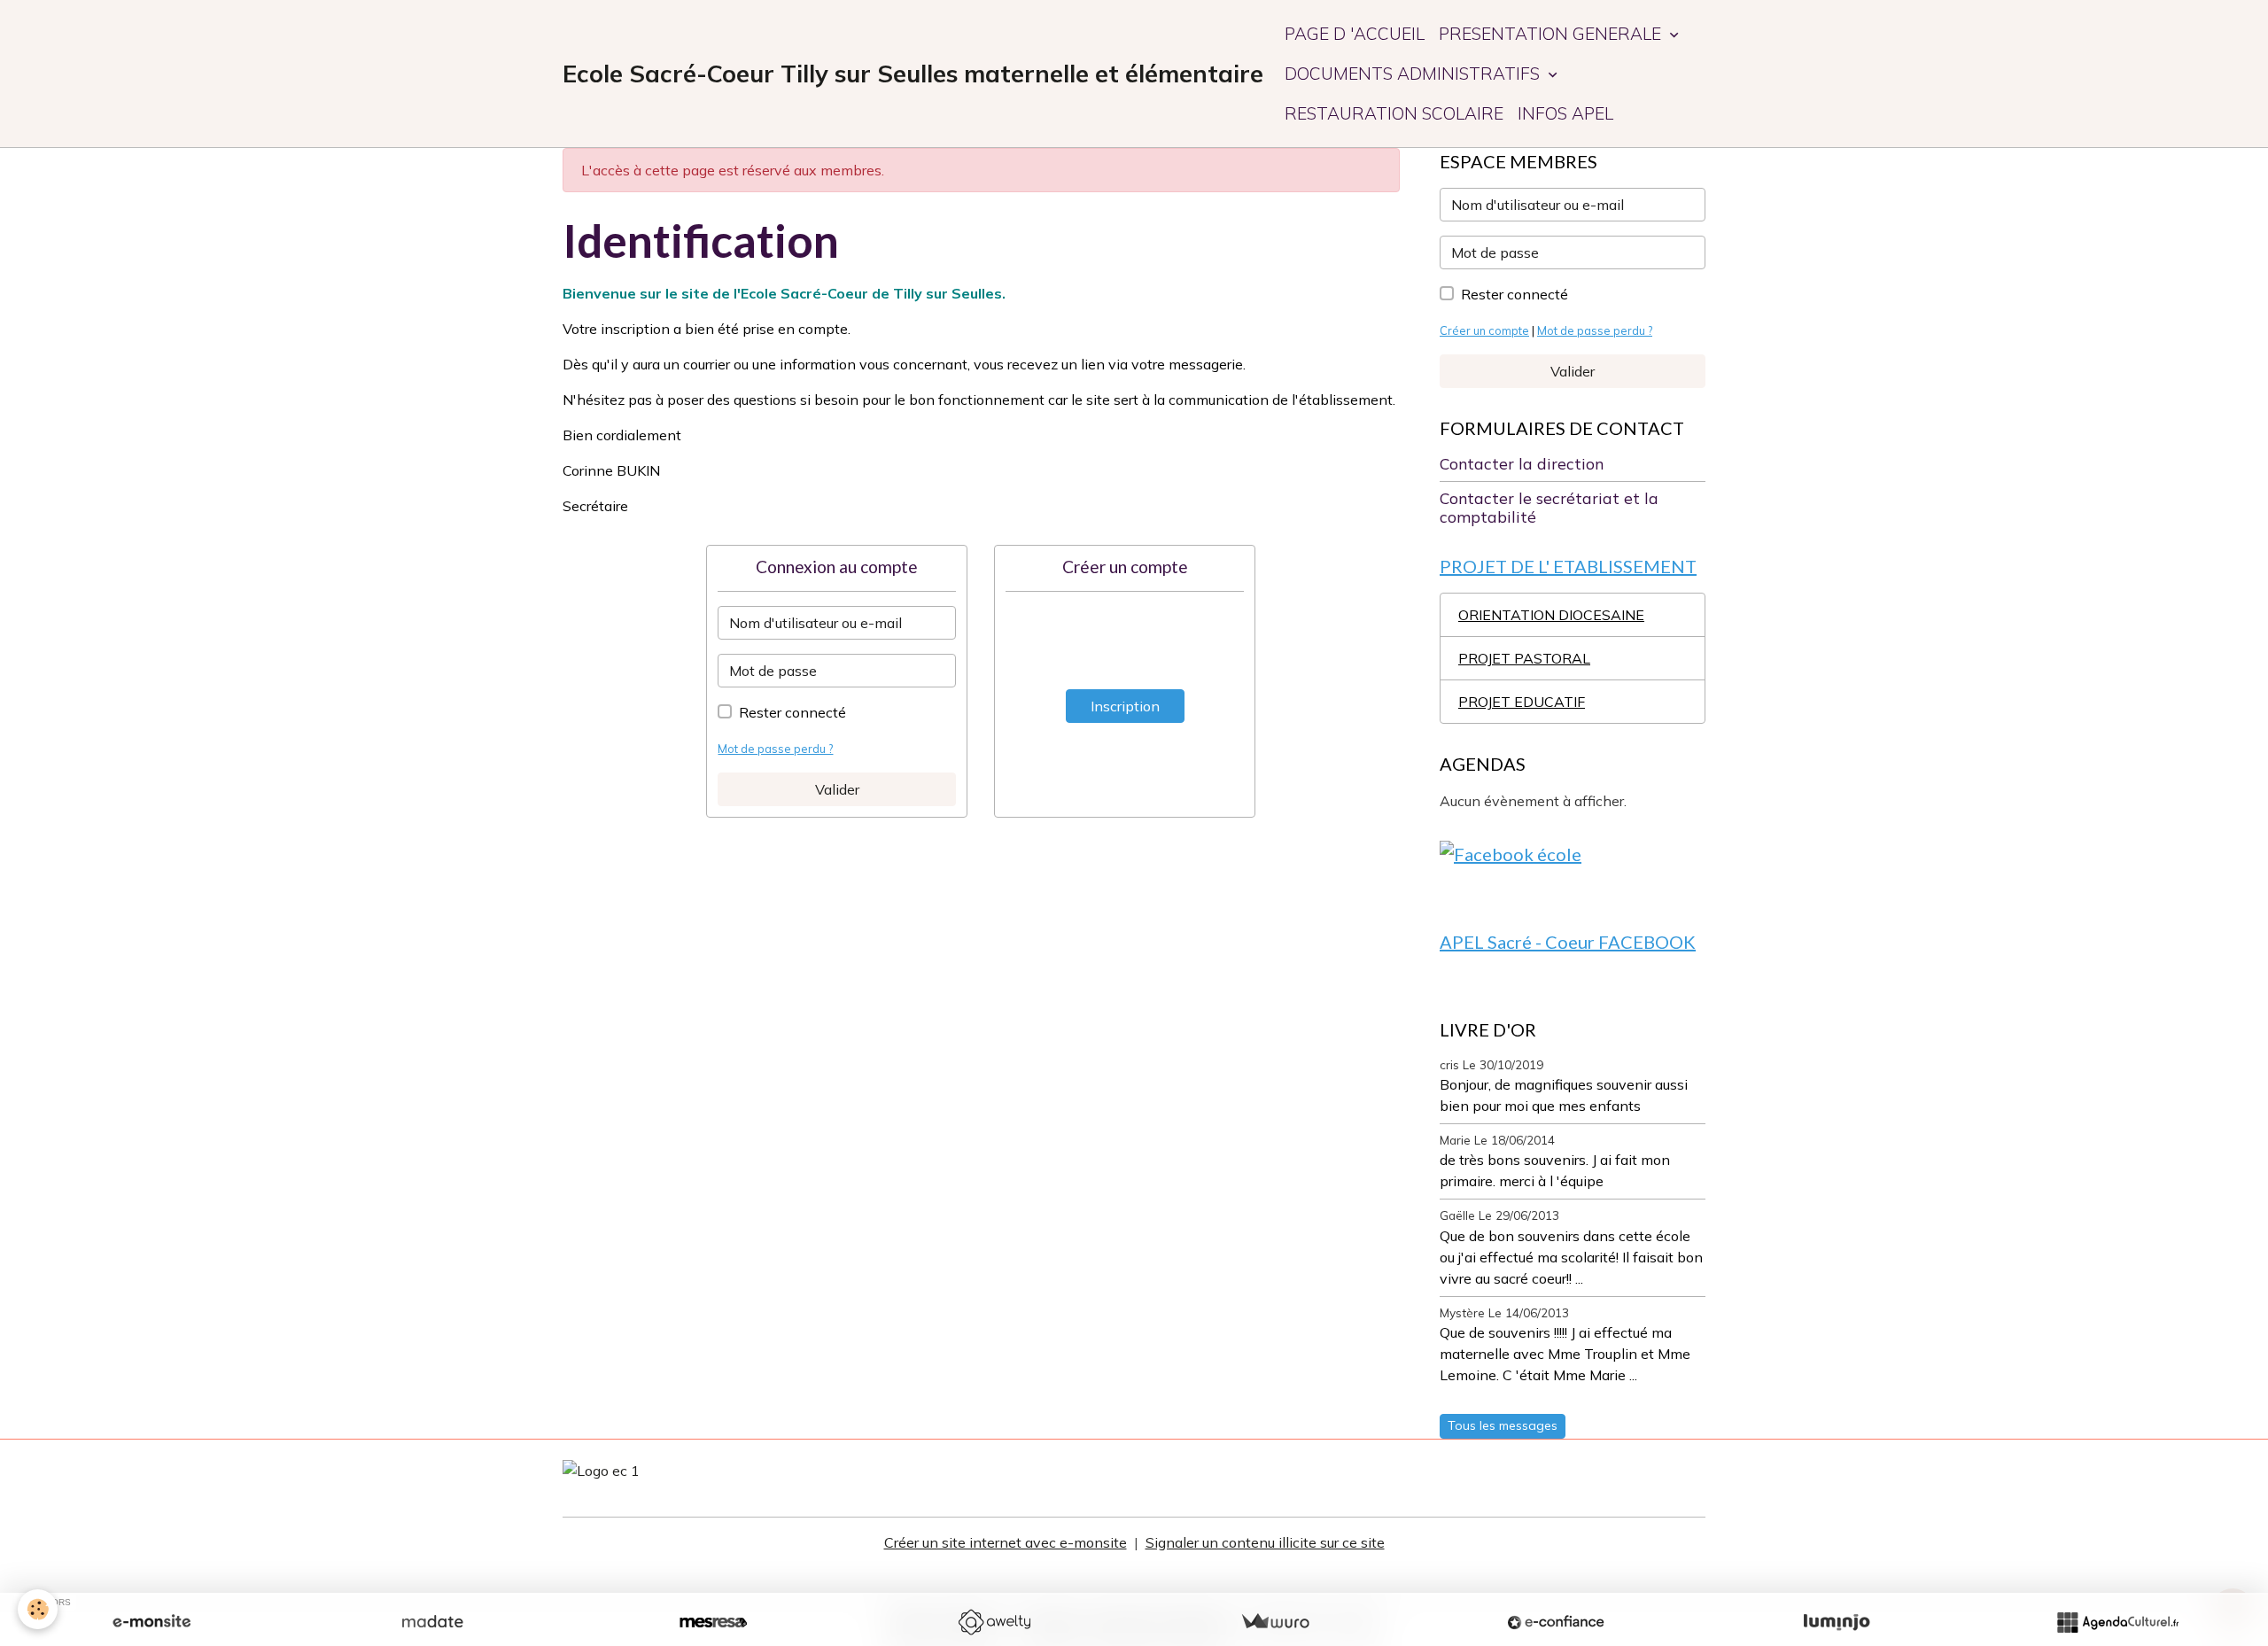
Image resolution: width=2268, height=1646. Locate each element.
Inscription (1125, 706)
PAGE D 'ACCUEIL (1355, 34)
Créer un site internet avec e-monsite (1006, 1542)
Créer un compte (1484, 330)
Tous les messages (1503, 1425)
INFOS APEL (1565, 113)
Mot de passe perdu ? (775, 749)
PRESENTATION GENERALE (1552, 34)
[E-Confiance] (1556, 1622)
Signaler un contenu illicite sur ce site (1265, 1542)
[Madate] (432, 1622)
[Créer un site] (151, 1622)
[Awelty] (994, 1622)
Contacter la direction (1522, 463)
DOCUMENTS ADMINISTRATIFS (1414, 74)
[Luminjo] (1837, 1622)
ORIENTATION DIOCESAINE (1551, 615)
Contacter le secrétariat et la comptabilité (1549, 507)
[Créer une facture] (1275, 1622)
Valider (837, 789)
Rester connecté (792, 712)
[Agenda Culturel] (2117, 1622)
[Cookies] (38, 1609)
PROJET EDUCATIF (1522, 702)
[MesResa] (713, 1622)
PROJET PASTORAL (1524, 658)
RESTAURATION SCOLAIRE (1394, 113)
